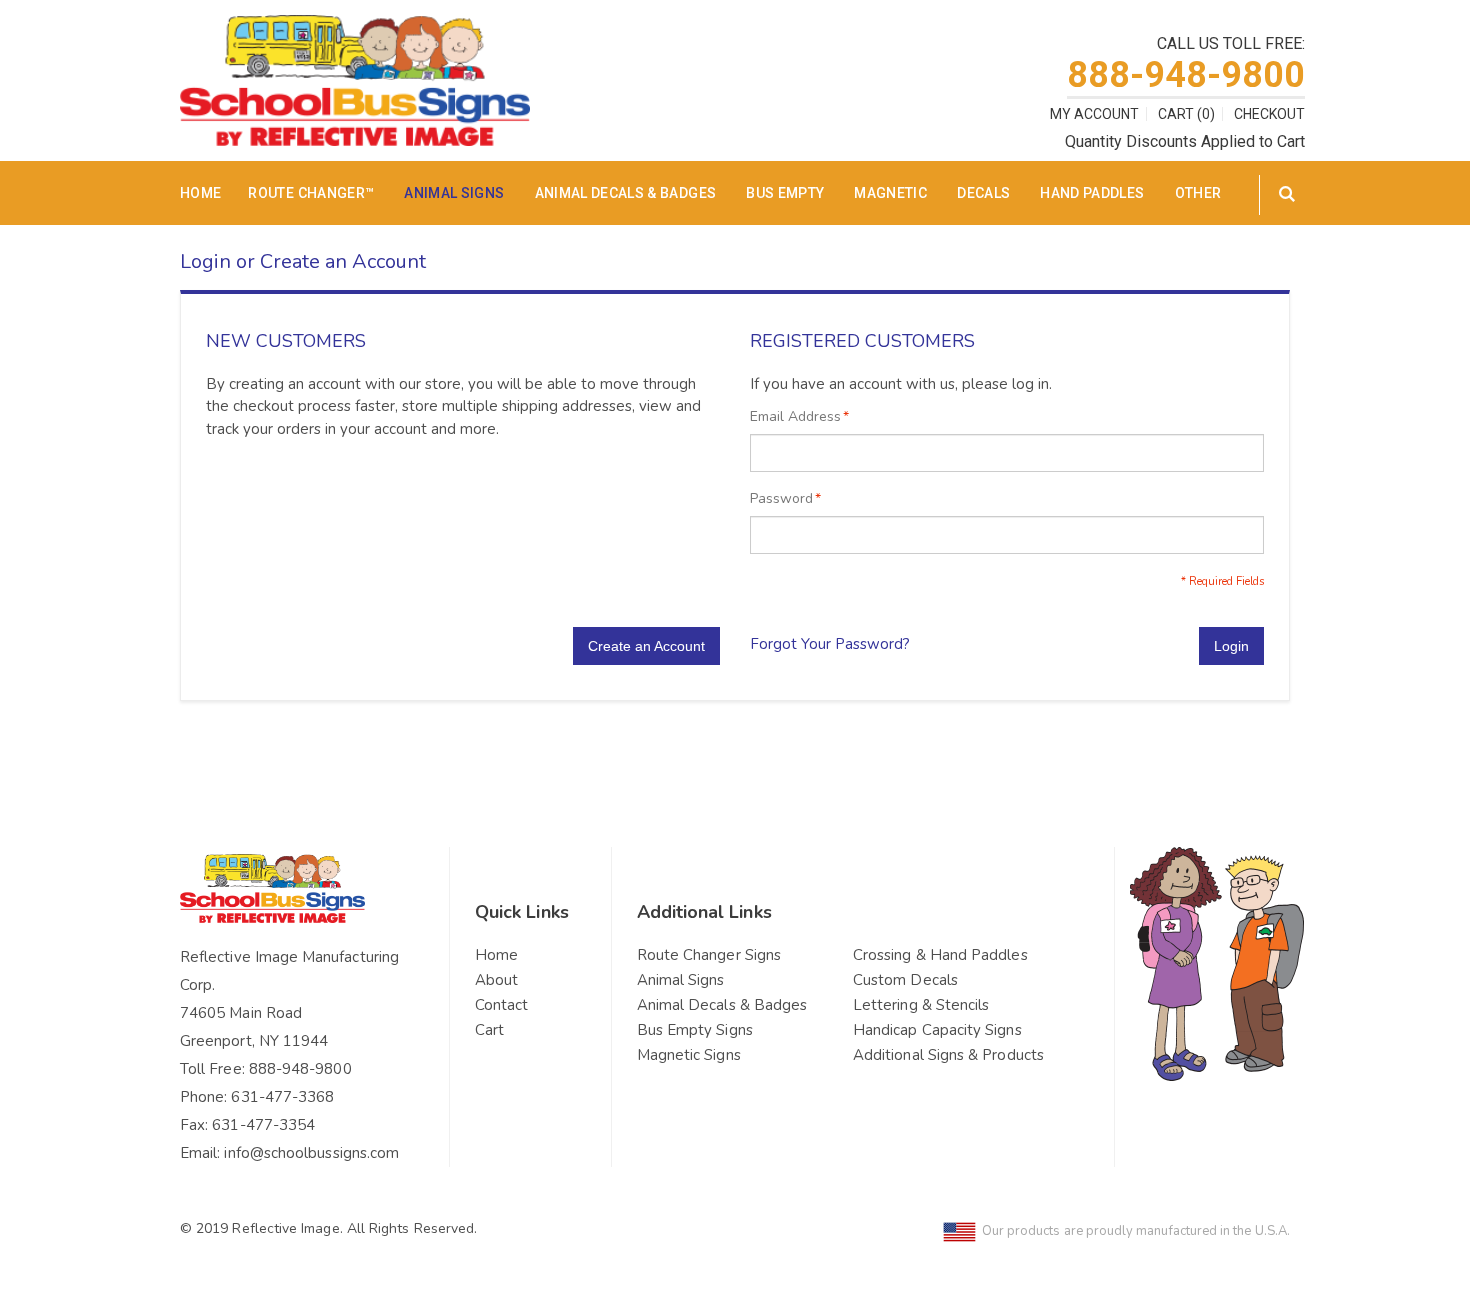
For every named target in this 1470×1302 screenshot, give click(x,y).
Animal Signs (454, 193)
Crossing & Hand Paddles (940, 955)
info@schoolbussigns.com (311, 1153)
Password (781, 499)
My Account (1094, 114)
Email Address (795, 417)
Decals (983, 193)
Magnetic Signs (689, 1055)
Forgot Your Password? (830, 644)
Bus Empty (785, 193)
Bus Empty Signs (695, 1030)
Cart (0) (1186, 114)
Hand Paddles (1092, 193)
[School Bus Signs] (355, 28)
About (496, 980)
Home (496, 955)
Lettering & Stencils (921, 1005)
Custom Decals (905, 980)
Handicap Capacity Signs (937, 1030)
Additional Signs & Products (948, 1055)
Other (1198, 193)
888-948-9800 (1186, 75)
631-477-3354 (263, 1125)
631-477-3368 (282, 1097)
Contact (502, 1005)
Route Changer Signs (709, 955)
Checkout (1269, 114)
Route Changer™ (311, 193)
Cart (489, 1030)
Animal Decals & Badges (626, 193)
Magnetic (890, 193)
